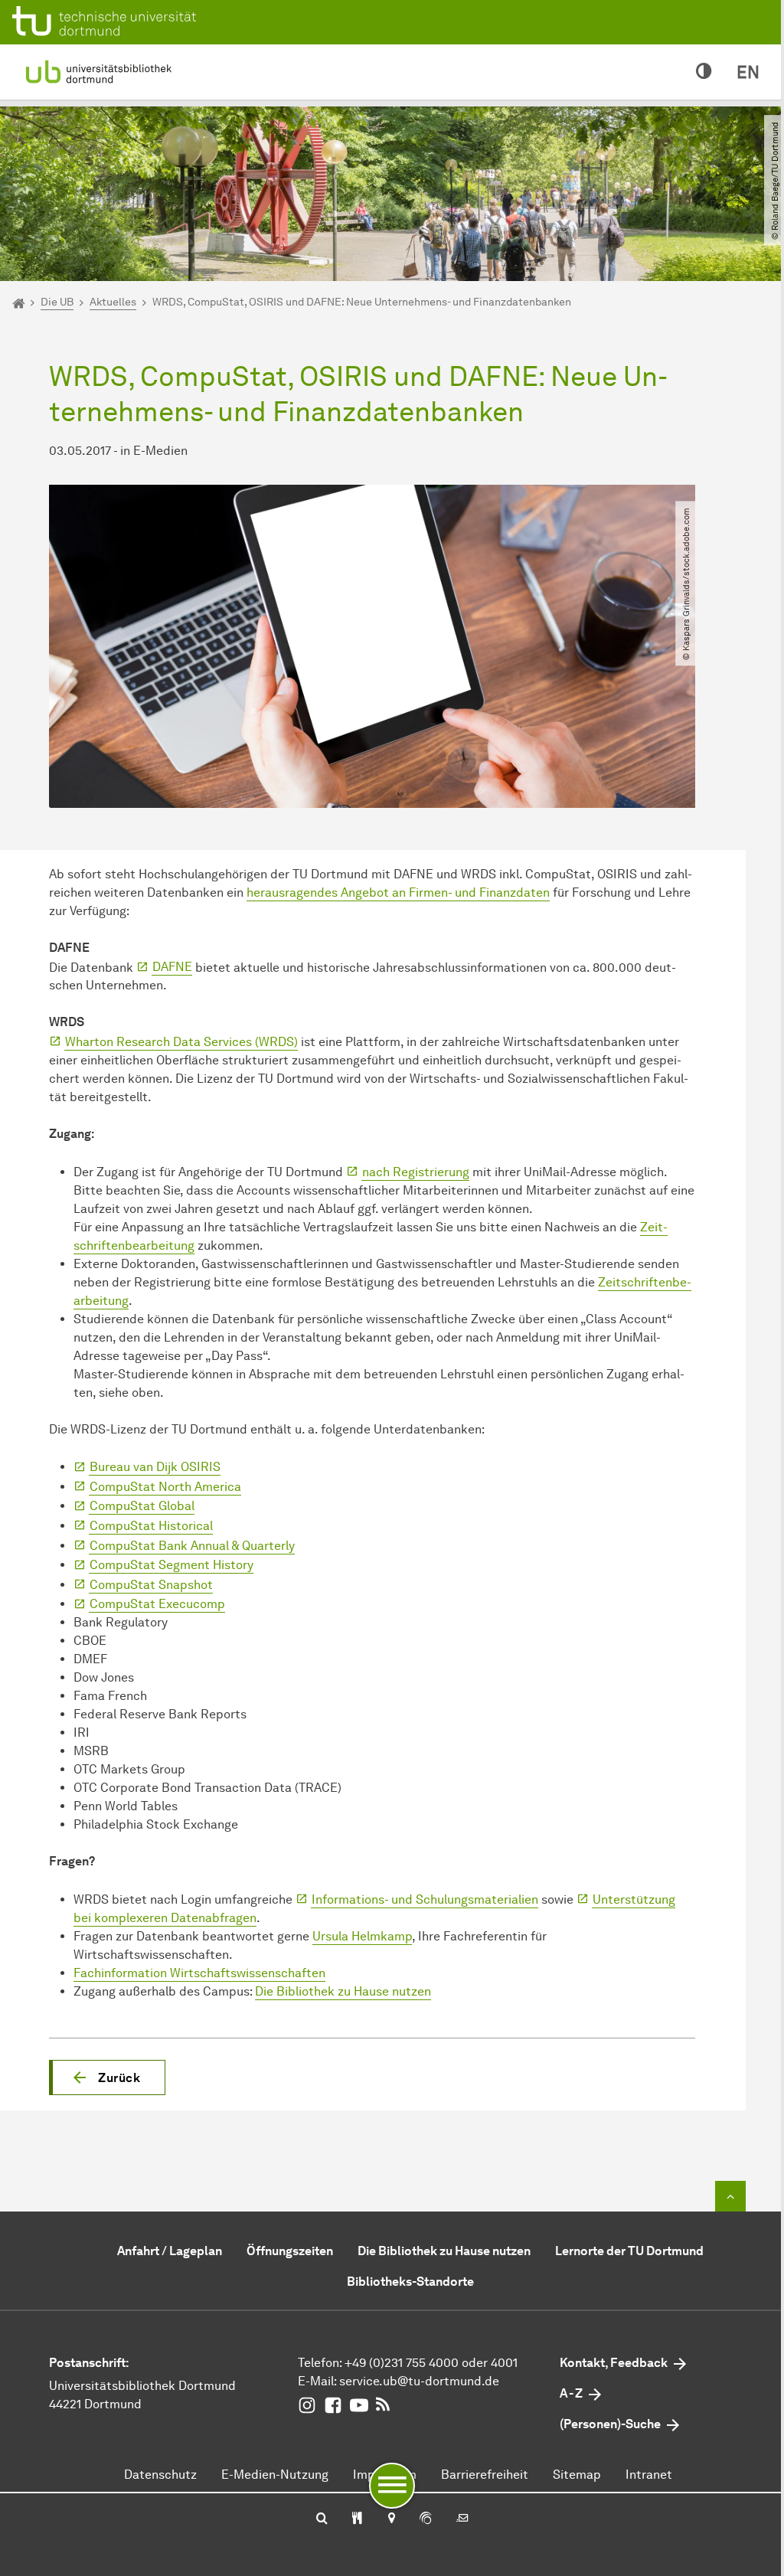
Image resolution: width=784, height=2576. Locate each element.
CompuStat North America (165, 1487)
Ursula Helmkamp (362, 1936)
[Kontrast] (704, 72)
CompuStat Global (142, 1506)
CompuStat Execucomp (157, 1604)
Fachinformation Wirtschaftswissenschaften (199, 1973)
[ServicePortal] (426, 2519)
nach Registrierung (416, 1172)
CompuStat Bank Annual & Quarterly (192, 1546)
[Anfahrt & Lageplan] (391, 2519)
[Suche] (322, 2519)
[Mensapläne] (357, 2519)
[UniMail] (462, 2519)
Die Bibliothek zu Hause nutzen (343, 1991)
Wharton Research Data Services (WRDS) (181, 1042)
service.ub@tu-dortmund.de (419, 2381)
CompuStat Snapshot (151, 1585)
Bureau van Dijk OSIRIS (155, 1467)
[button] (107, 2077)
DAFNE (172, 967)
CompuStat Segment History (171, 1565)
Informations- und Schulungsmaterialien (425, 1899)
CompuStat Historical (151, 1526)
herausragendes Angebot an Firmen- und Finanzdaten (398, 892)
